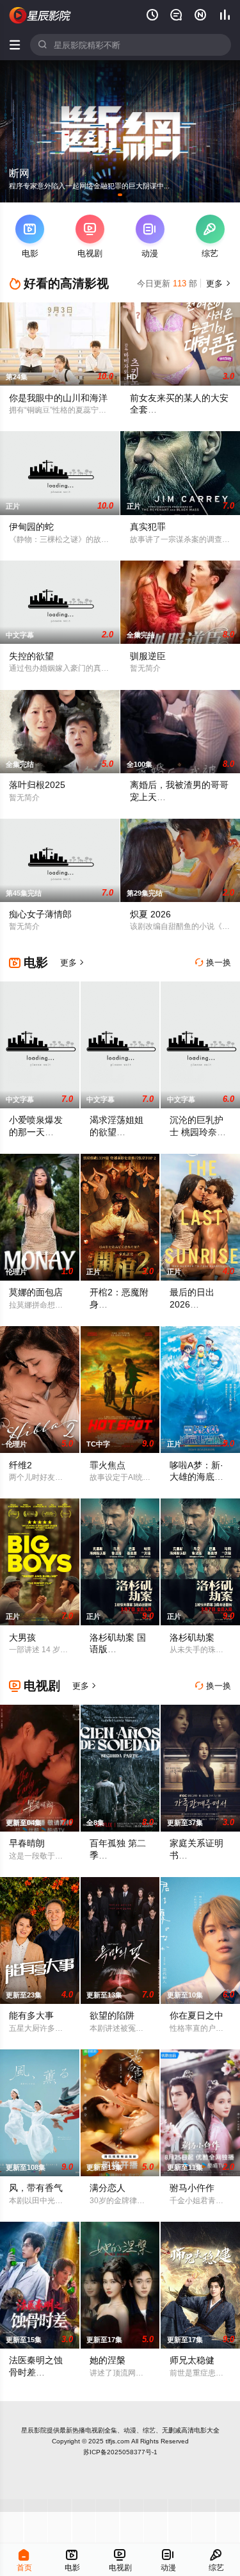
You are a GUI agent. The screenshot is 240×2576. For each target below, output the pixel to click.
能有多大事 (31, 2015)
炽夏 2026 (150, 914)
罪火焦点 (108, 1465)
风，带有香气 (36, 2188)
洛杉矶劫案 (192, 1637)
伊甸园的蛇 (31, 527)
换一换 (213, 963)
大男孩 (22, 1637)
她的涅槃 (108, 2360)
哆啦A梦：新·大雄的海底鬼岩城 (196, 1477)
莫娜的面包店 (36, 1292)
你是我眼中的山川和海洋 (58, 398)
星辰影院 (34, 2430)
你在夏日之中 (196, 2015)
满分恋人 (108, 2188)
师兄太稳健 (192, 2360)
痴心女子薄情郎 (40, 914)
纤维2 (20, 1465)
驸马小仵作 (192, 2188)
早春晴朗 (27, 1843)
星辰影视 (40, 15)
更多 (217, 283)
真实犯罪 (148, 527)
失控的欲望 (31, 656)
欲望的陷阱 (112, 2015)
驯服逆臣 (148, 656)
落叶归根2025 (37, 785)
